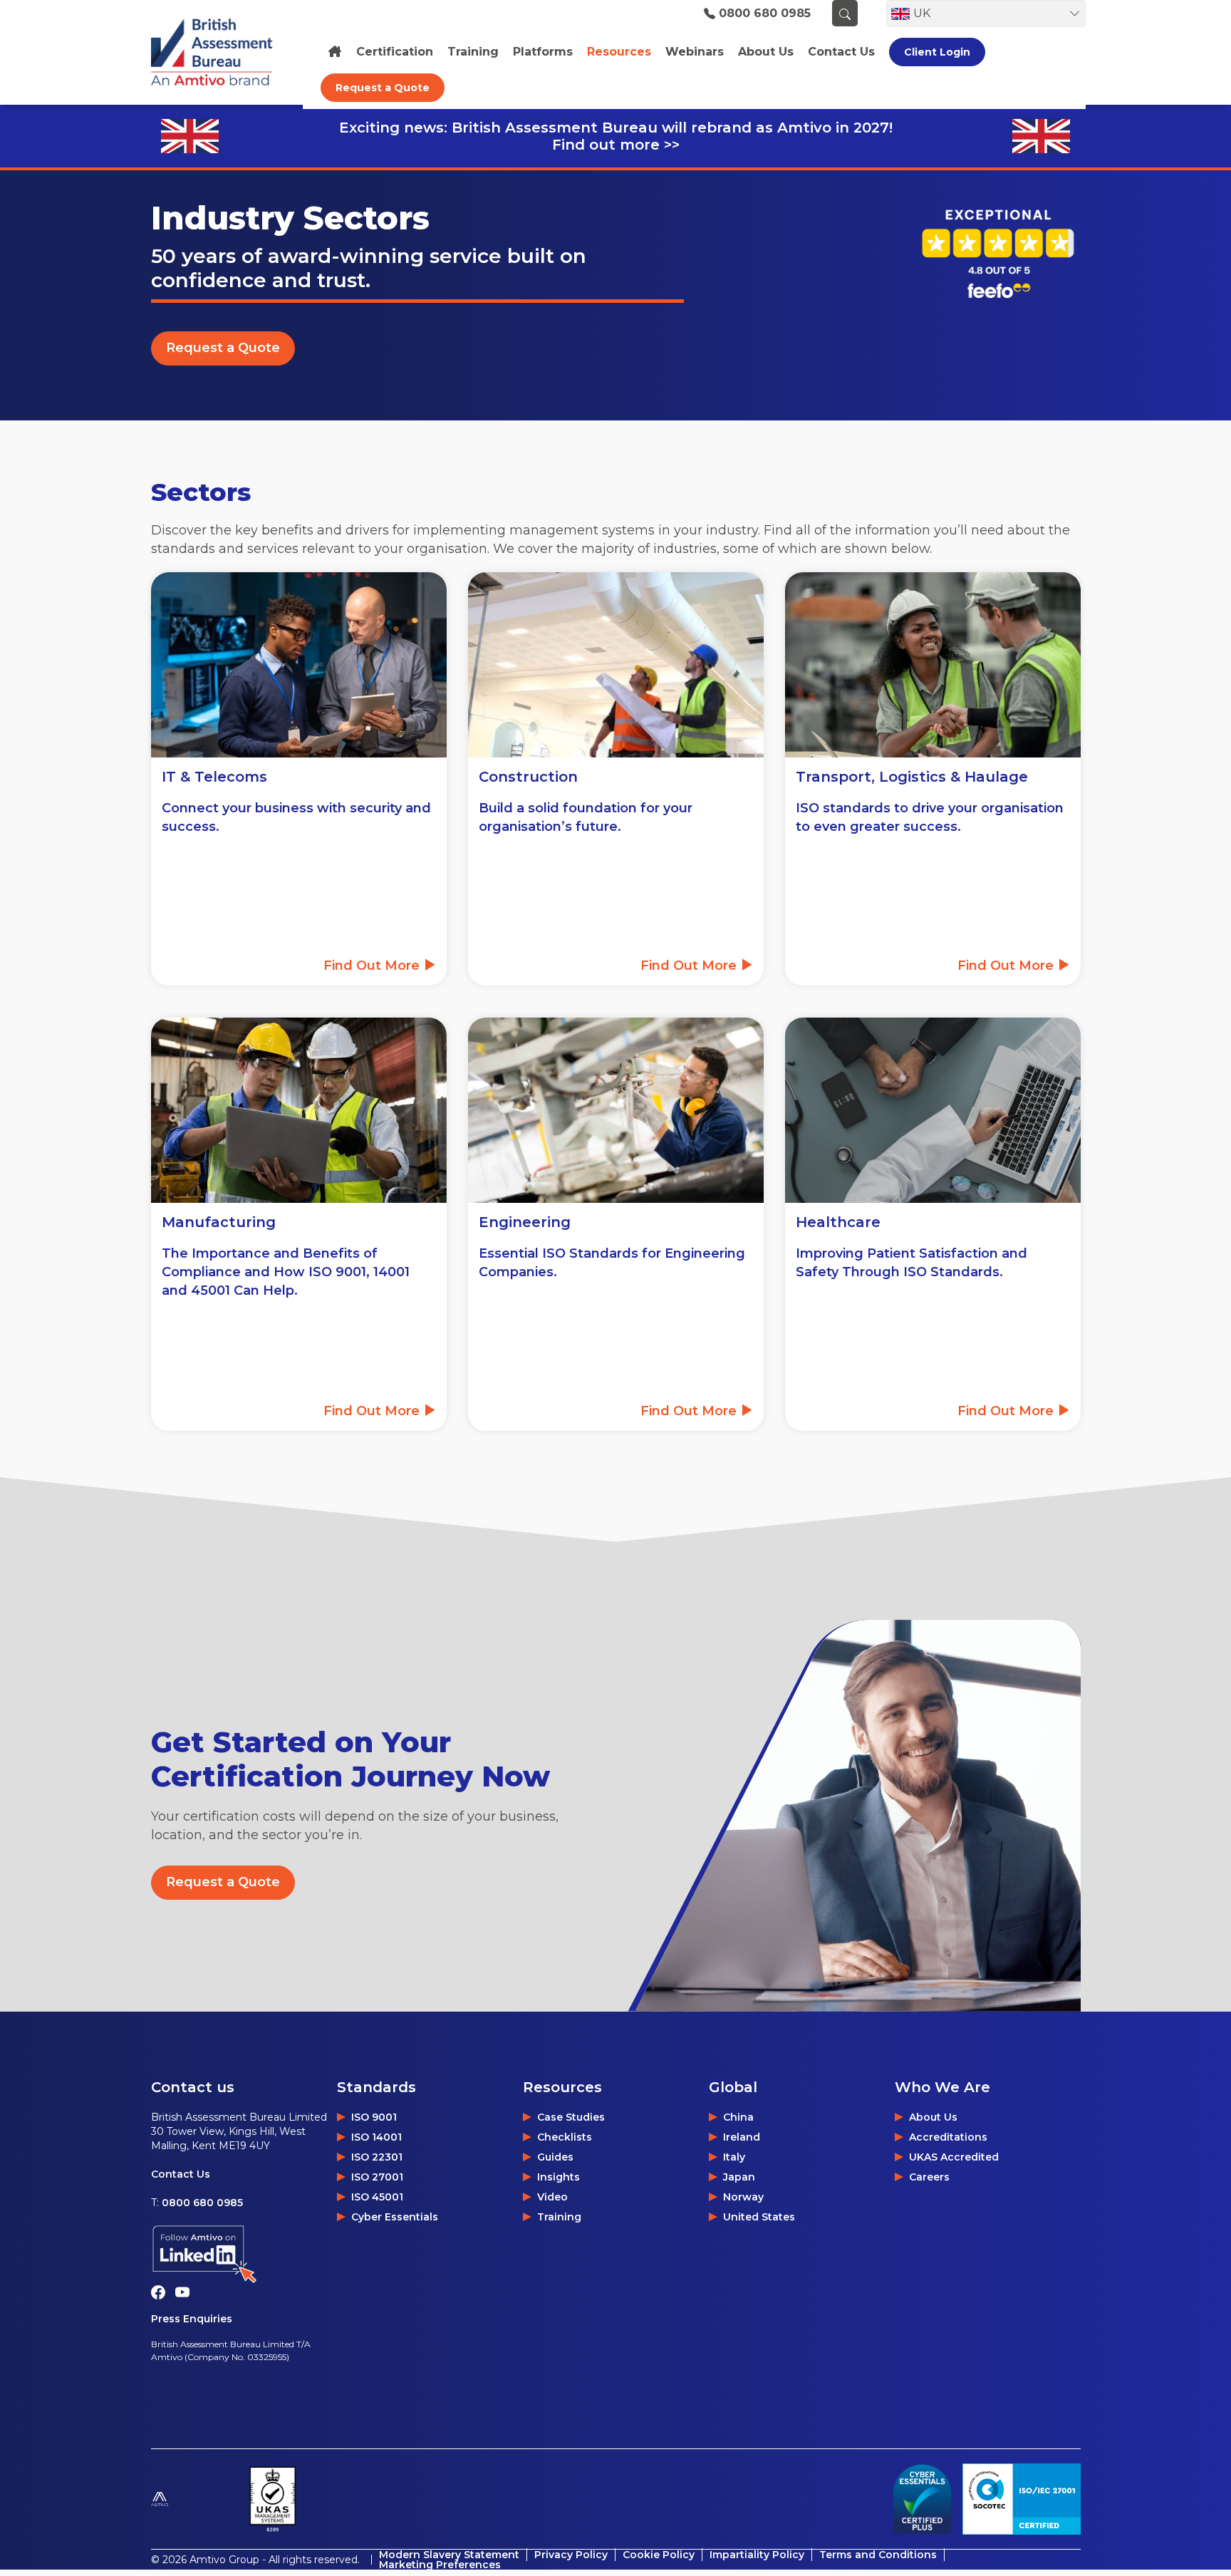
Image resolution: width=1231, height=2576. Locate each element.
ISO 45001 (377, 2197)
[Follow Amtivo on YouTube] (186, 2292)
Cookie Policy (659, 2555)
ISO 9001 (374, 2117)
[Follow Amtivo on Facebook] (163, 2292)
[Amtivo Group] (194, 2499)
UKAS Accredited (954, 2157)
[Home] (335, 52)
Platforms (543, 52)
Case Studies (571, 2117)
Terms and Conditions (878, 2555)
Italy (734, 2157)
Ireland (742, 2137)
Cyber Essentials (395, 2217)
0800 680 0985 (765, 14)
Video (552, 2197)
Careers (929, 2177)
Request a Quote (383, 88)
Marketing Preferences (440, 2565)
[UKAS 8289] (272, 2499)
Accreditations (948, 2137)
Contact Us (181, 2174)
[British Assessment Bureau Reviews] (997, 253)
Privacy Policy (571, 2555)
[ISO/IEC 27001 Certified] (1022, 2499)
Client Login (937, 52)
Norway (743, 2197)
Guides (555, 2157)
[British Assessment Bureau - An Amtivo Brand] (219, 52)
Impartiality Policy (757, 2555)
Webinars (695, 52)
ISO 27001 (377, 2177)
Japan (739, 2177)
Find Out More (373, 966)
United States (759, 2217)
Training (473, 52)
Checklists (565, 2137)
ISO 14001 (376, 2137)
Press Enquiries (192, 2319)
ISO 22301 (377, 2157)
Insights (559, 2177)
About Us (933, 2117)
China (738, 2117)
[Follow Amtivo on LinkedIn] (244, 2254)
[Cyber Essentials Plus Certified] (922, 2499)
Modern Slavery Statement (449, 2555)
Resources (619, 52)
